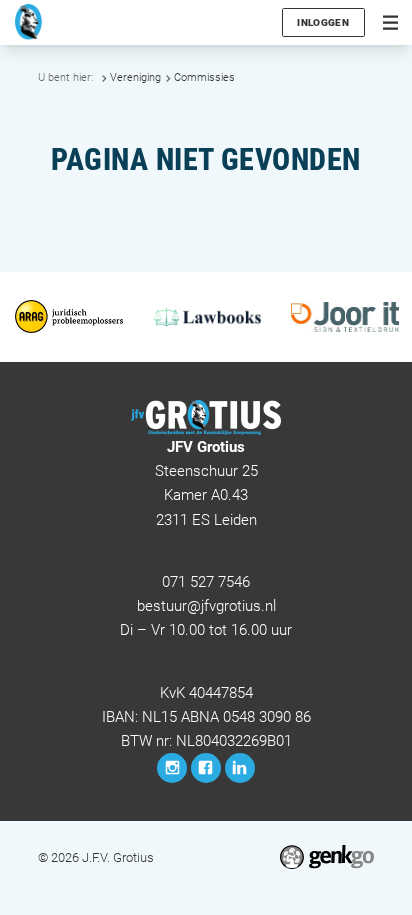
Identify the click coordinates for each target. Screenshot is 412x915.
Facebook (206, 768)
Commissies (204, 77)
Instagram (172, 768)
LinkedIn (240, 768)
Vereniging (135, 77)
